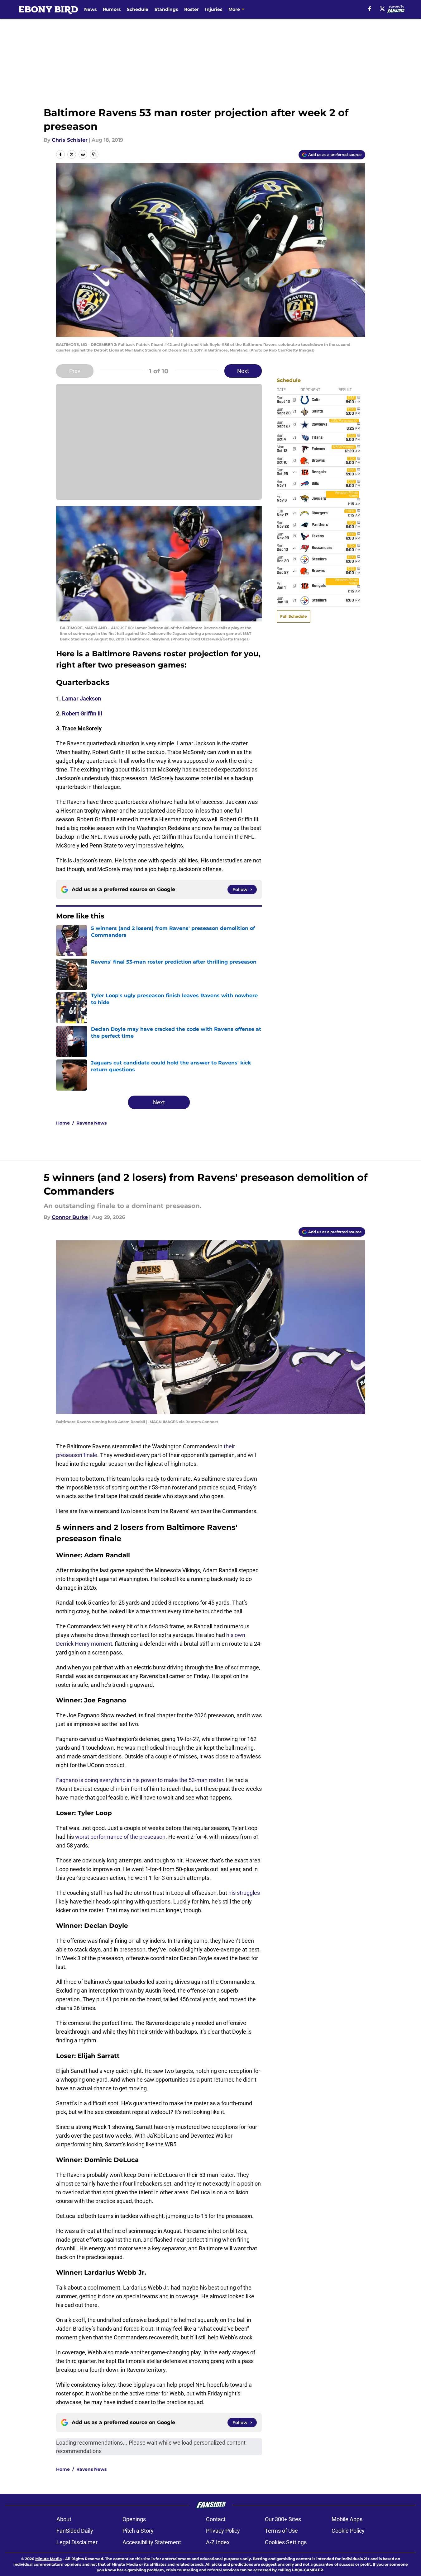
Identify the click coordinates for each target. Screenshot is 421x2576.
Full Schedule (294, 616)
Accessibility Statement (152, 2542)
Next (243, 371)
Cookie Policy (348, 2531)
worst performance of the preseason (120, 1837)
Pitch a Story (138, 2531)
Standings (166, 9)
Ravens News (91, 1123)
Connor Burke (70, 1217)
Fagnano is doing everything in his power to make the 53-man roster (140, 1780)
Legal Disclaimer (77, 2542)
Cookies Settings (286, 2542)
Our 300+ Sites (283, 2519)
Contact (216, 2519)
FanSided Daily (75, 2531)
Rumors (112, 9)
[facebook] (370, 9)
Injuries (214, 9)
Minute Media (48, 2559)
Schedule (138, 9)
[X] (382, 9)
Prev (75, 371)
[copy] (94, 154)
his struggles (244, 1893)
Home (63, 1123)
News (90, 9)
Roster (191, 9)
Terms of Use (281, 2531)
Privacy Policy (223, 2531)
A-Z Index (218, 2542)
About (64, 2519)
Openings (134, 2519)
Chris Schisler (70, 140)
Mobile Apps (347, 2519)
